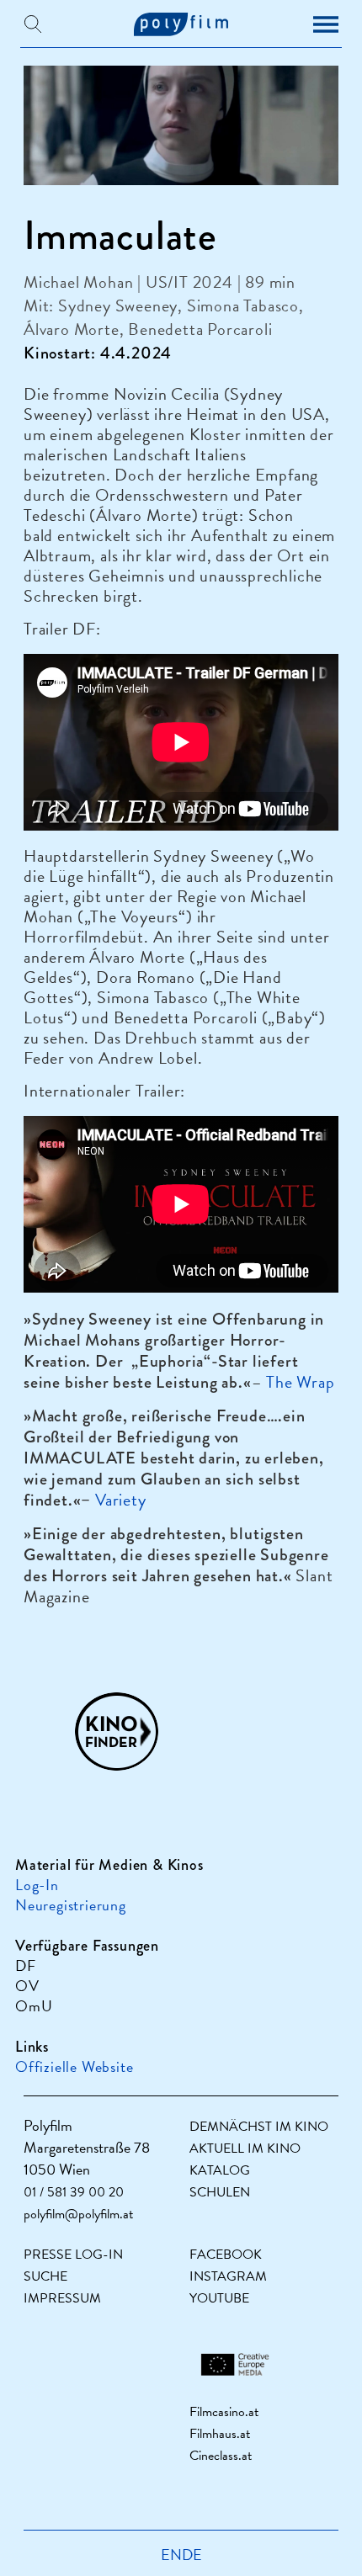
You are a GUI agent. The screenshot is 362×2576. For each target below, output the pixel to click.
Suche (45, 2276)
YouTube (219, 2298)
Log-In (37, 1885)
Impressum (62, 2298)
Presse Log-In (73, 2255)
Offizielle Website (74, 2066)
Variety (121, 1500)
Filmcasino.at (224, 2412)
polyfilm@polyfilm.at (78, 2214)
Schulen (220, 2192)
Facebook (226, 2255)
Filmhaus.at (220, 2434)
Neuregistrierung (71, 1905)
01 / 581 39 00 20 (74, 2192)
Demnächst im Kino (259, 2127)
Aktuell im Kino (245, 2148)
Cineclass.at (221, 2456)
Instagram (228, 2276)
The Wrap (300, 1382)
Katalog (220, 2170)
